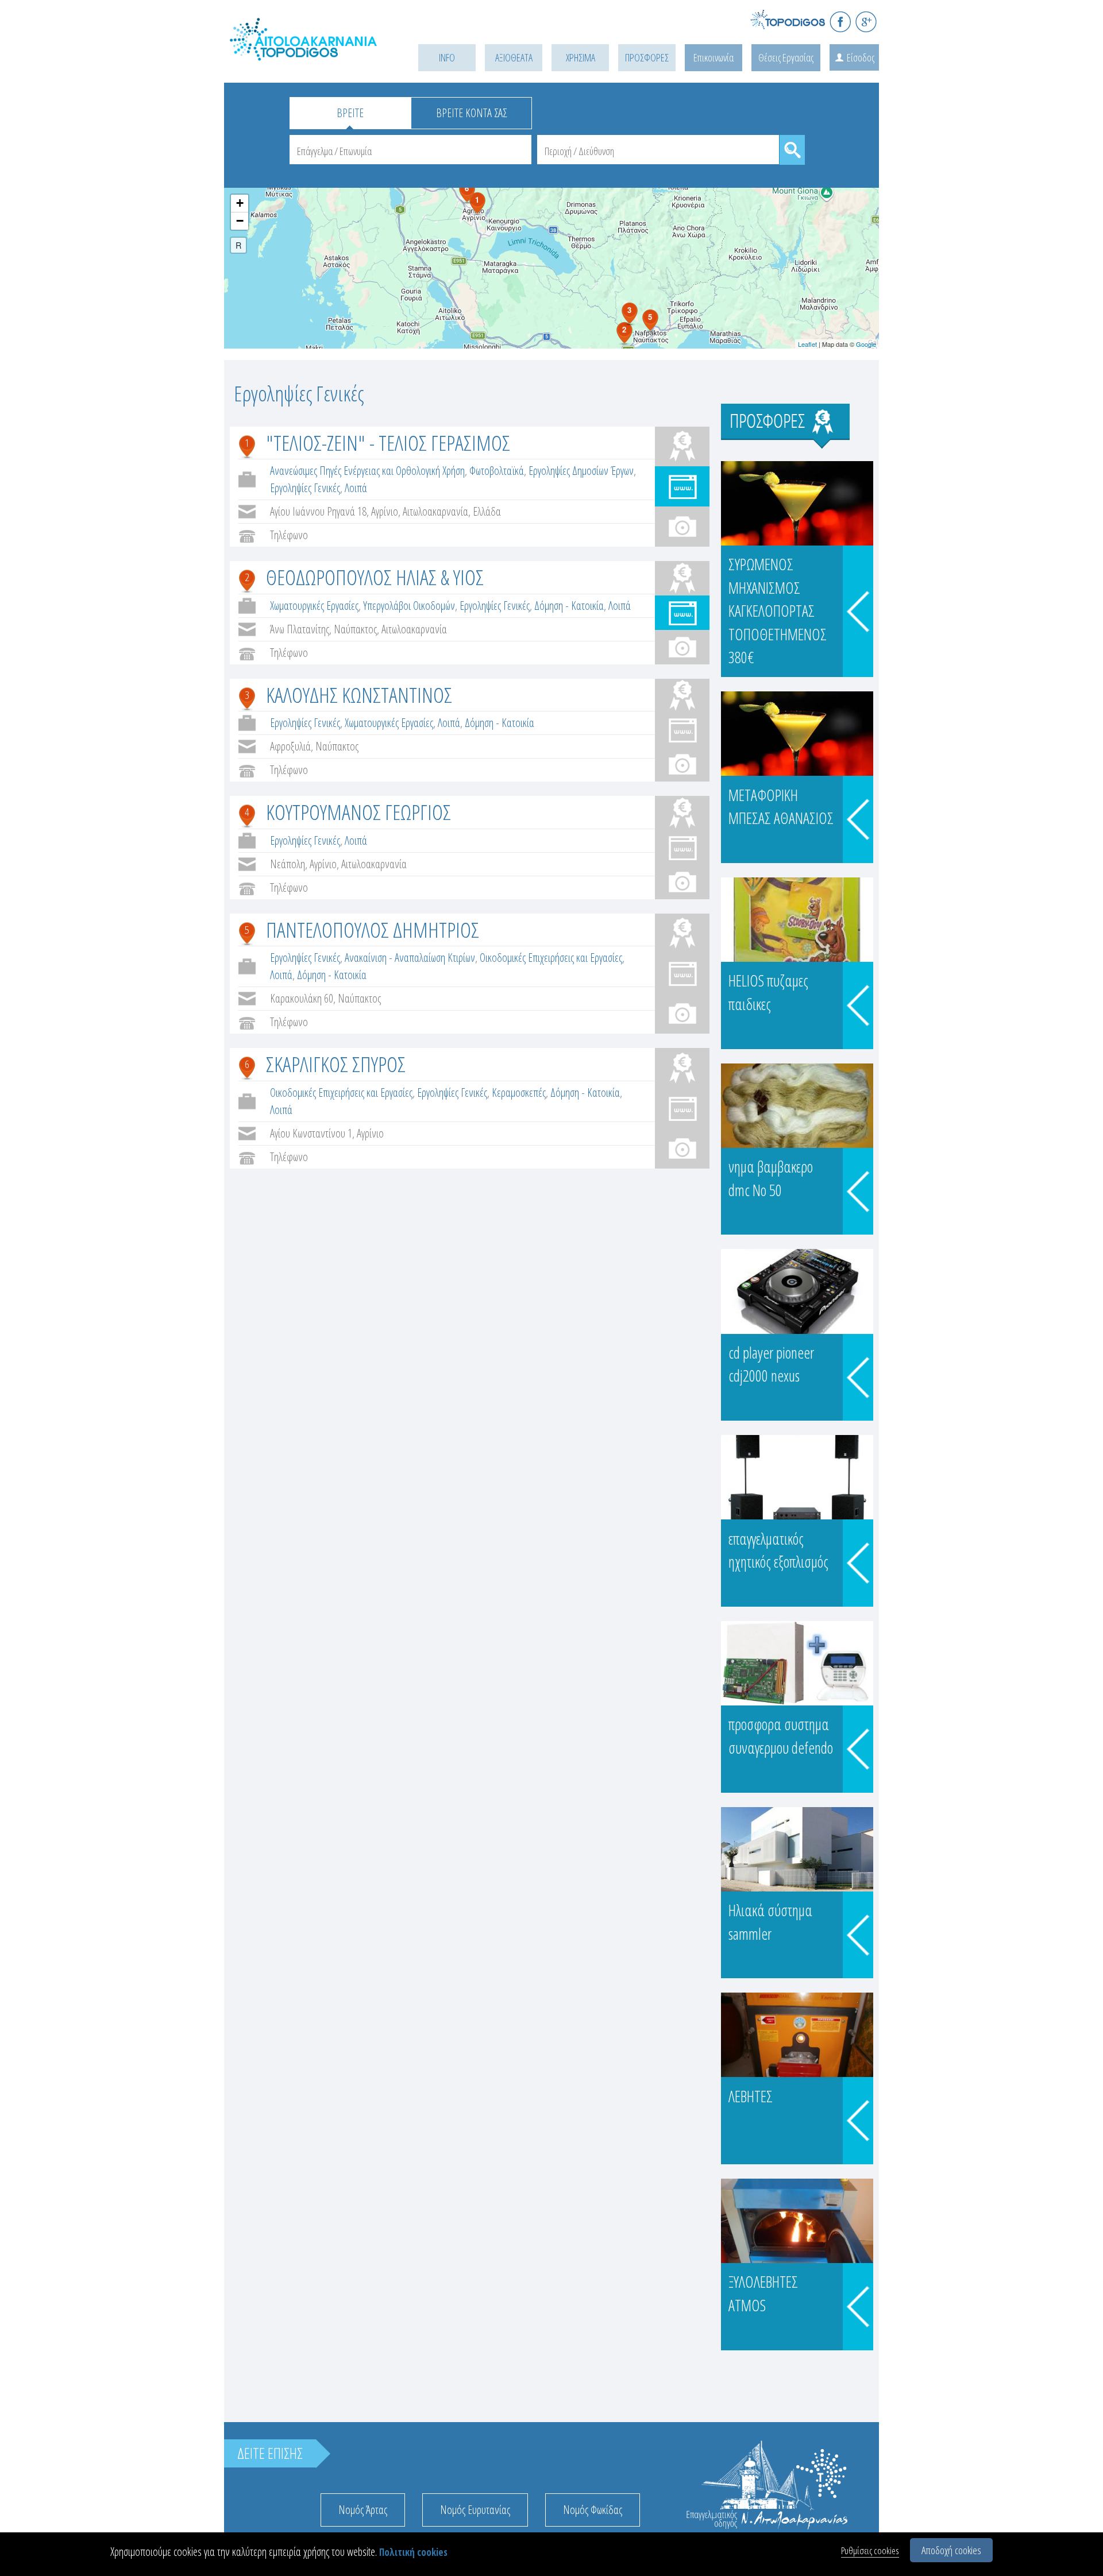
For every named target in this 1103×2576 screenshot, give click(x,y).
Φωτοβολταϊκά (497, 471)
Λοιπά (356, 488)
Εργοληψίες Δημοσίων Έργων (581, 471)
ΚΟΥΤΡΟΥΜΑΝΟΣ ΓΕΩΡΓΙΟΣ (358, 812)
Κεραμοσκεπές (519, 1092)
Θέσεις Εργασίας (786, 57)
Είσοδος (861, 57)
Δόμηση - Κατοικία (569, 606)
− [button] (240, 221)
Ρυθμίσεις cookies (870, 2550)
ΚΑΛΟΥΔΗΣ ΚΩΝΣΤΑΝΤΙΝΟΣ (359, 695)
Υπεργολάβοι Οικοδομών (409, 606)
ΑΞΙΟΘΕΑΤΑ (514, 57)
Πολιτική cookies (413, 2552)
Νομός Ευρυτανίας (475, 2510)
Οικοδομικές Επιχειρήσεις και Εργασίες (551, 958)
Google (866, 344)
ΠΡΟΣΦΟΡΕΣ (647, 57)
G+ (866, 22)
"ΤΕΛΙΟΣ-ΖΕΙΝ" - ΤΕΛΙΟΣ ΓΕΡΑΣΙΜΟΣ (388, 442)
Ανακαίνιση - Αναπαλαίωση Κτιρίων (410, 958)
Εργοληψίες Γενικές (305, 488)
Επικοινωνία (714, 57)
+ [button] (240, 203)
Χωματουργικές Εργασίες (314, 606)
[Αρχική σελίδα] (304, 52)
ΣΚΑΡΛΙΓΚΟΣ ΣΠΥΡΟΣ (336, 1064)
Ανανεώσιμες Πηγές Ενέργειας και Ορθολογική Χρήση (367, 471)
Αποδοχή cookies (951, 2550)
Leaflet (807, 344)
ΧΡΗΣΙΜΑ (581, 57)
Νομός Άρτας (363, 2510)
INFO (447, 57)
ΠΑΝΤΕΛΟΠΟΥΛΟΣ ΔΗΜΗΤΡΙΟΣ (373, 929)
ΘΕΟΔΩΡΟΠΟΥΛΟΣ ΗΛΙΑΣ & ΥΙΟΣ (375, 577)
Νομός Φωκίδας (593, 2510)
